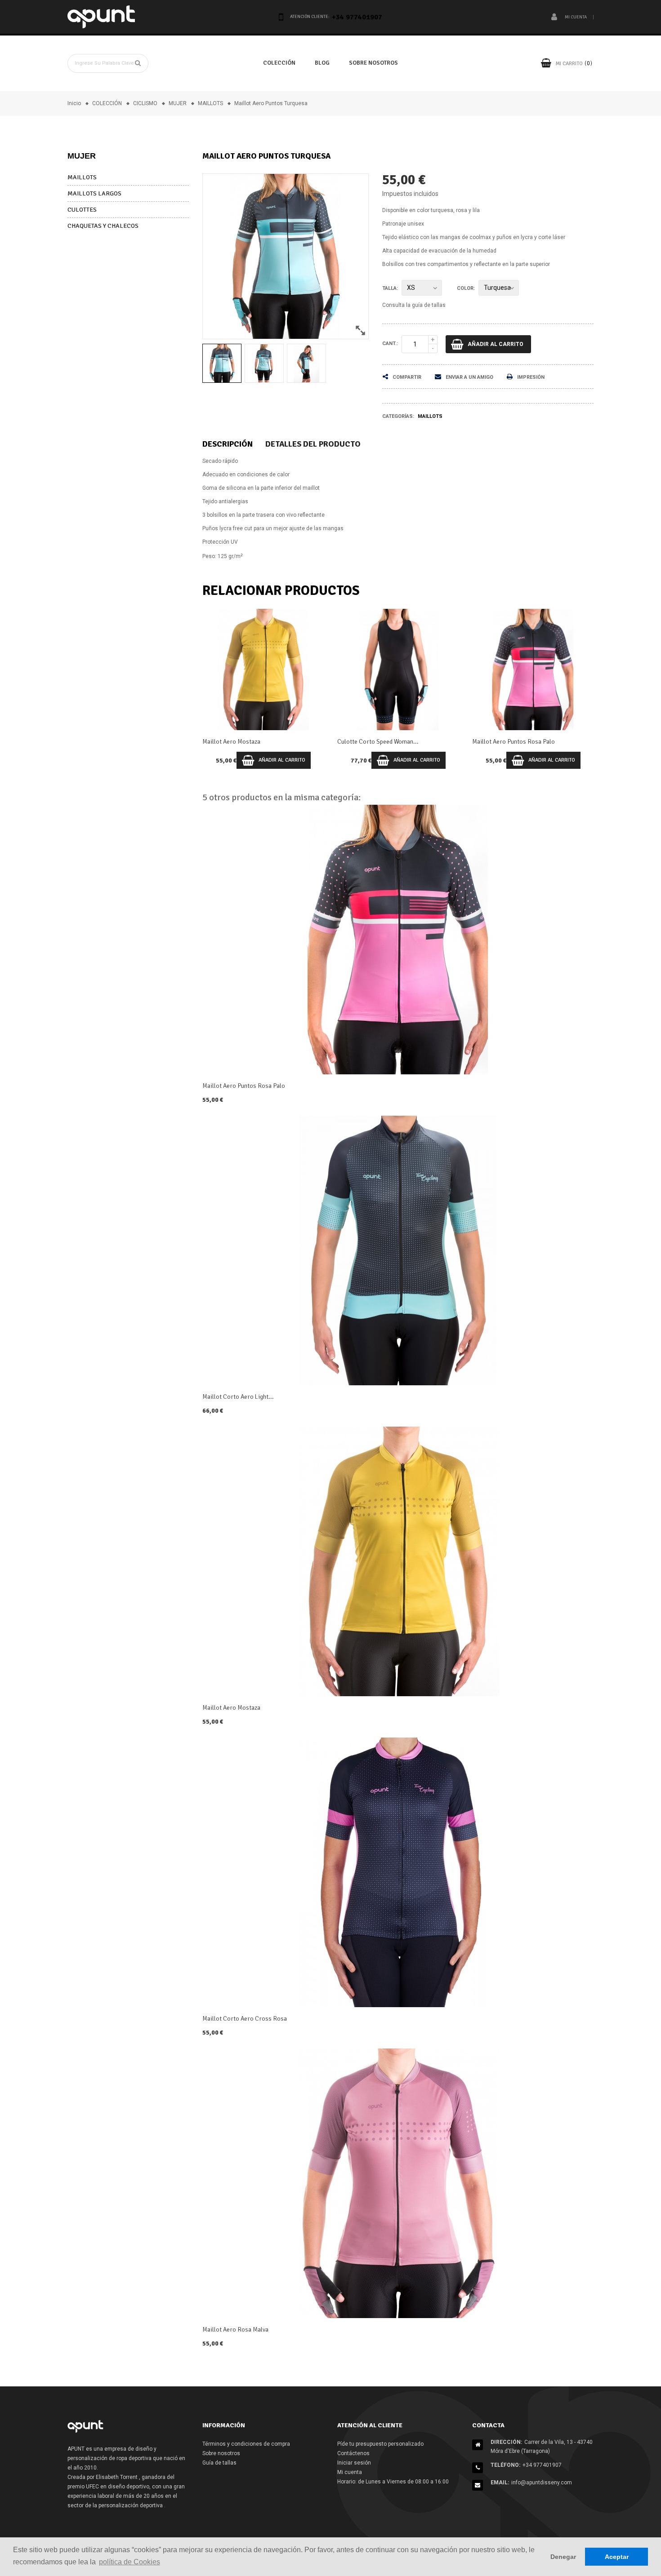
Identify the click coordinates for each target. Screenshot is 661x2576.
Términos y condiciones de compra (246, 2444)
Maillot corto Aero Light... (238, 1397)
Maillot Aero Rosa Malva (235, 2330)
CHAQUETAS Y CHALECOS (103, 226)
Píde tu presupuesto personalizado (380, 2444)
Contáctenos (353, 2453)
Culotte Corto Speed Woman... (243, 742)
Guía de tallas (219, 2463)
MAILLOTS (82, 177)
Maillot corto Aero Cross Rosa (245, 2019)
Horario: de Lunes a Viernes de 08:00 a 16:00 (393, 2482)
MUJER (82, 156)
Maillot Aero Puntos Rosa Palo (379, 742)
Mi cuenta (350, 2472)
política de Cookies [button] (130, 2562)
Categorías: (398, 416)
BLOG (322, 63)
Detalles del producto (313, 444)
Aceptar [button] (617, 2557)
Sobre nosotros (221, 2453)
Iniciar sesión (354, 2463)
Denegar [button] (563, 2557)
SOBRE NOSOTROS (373, 63)
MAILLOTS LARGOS (94, 193)
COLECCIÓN (279, 63)
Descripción (228, 444)
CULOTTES (82, 210)
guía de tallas (429, 305)
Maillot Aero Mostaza (501, 742)
